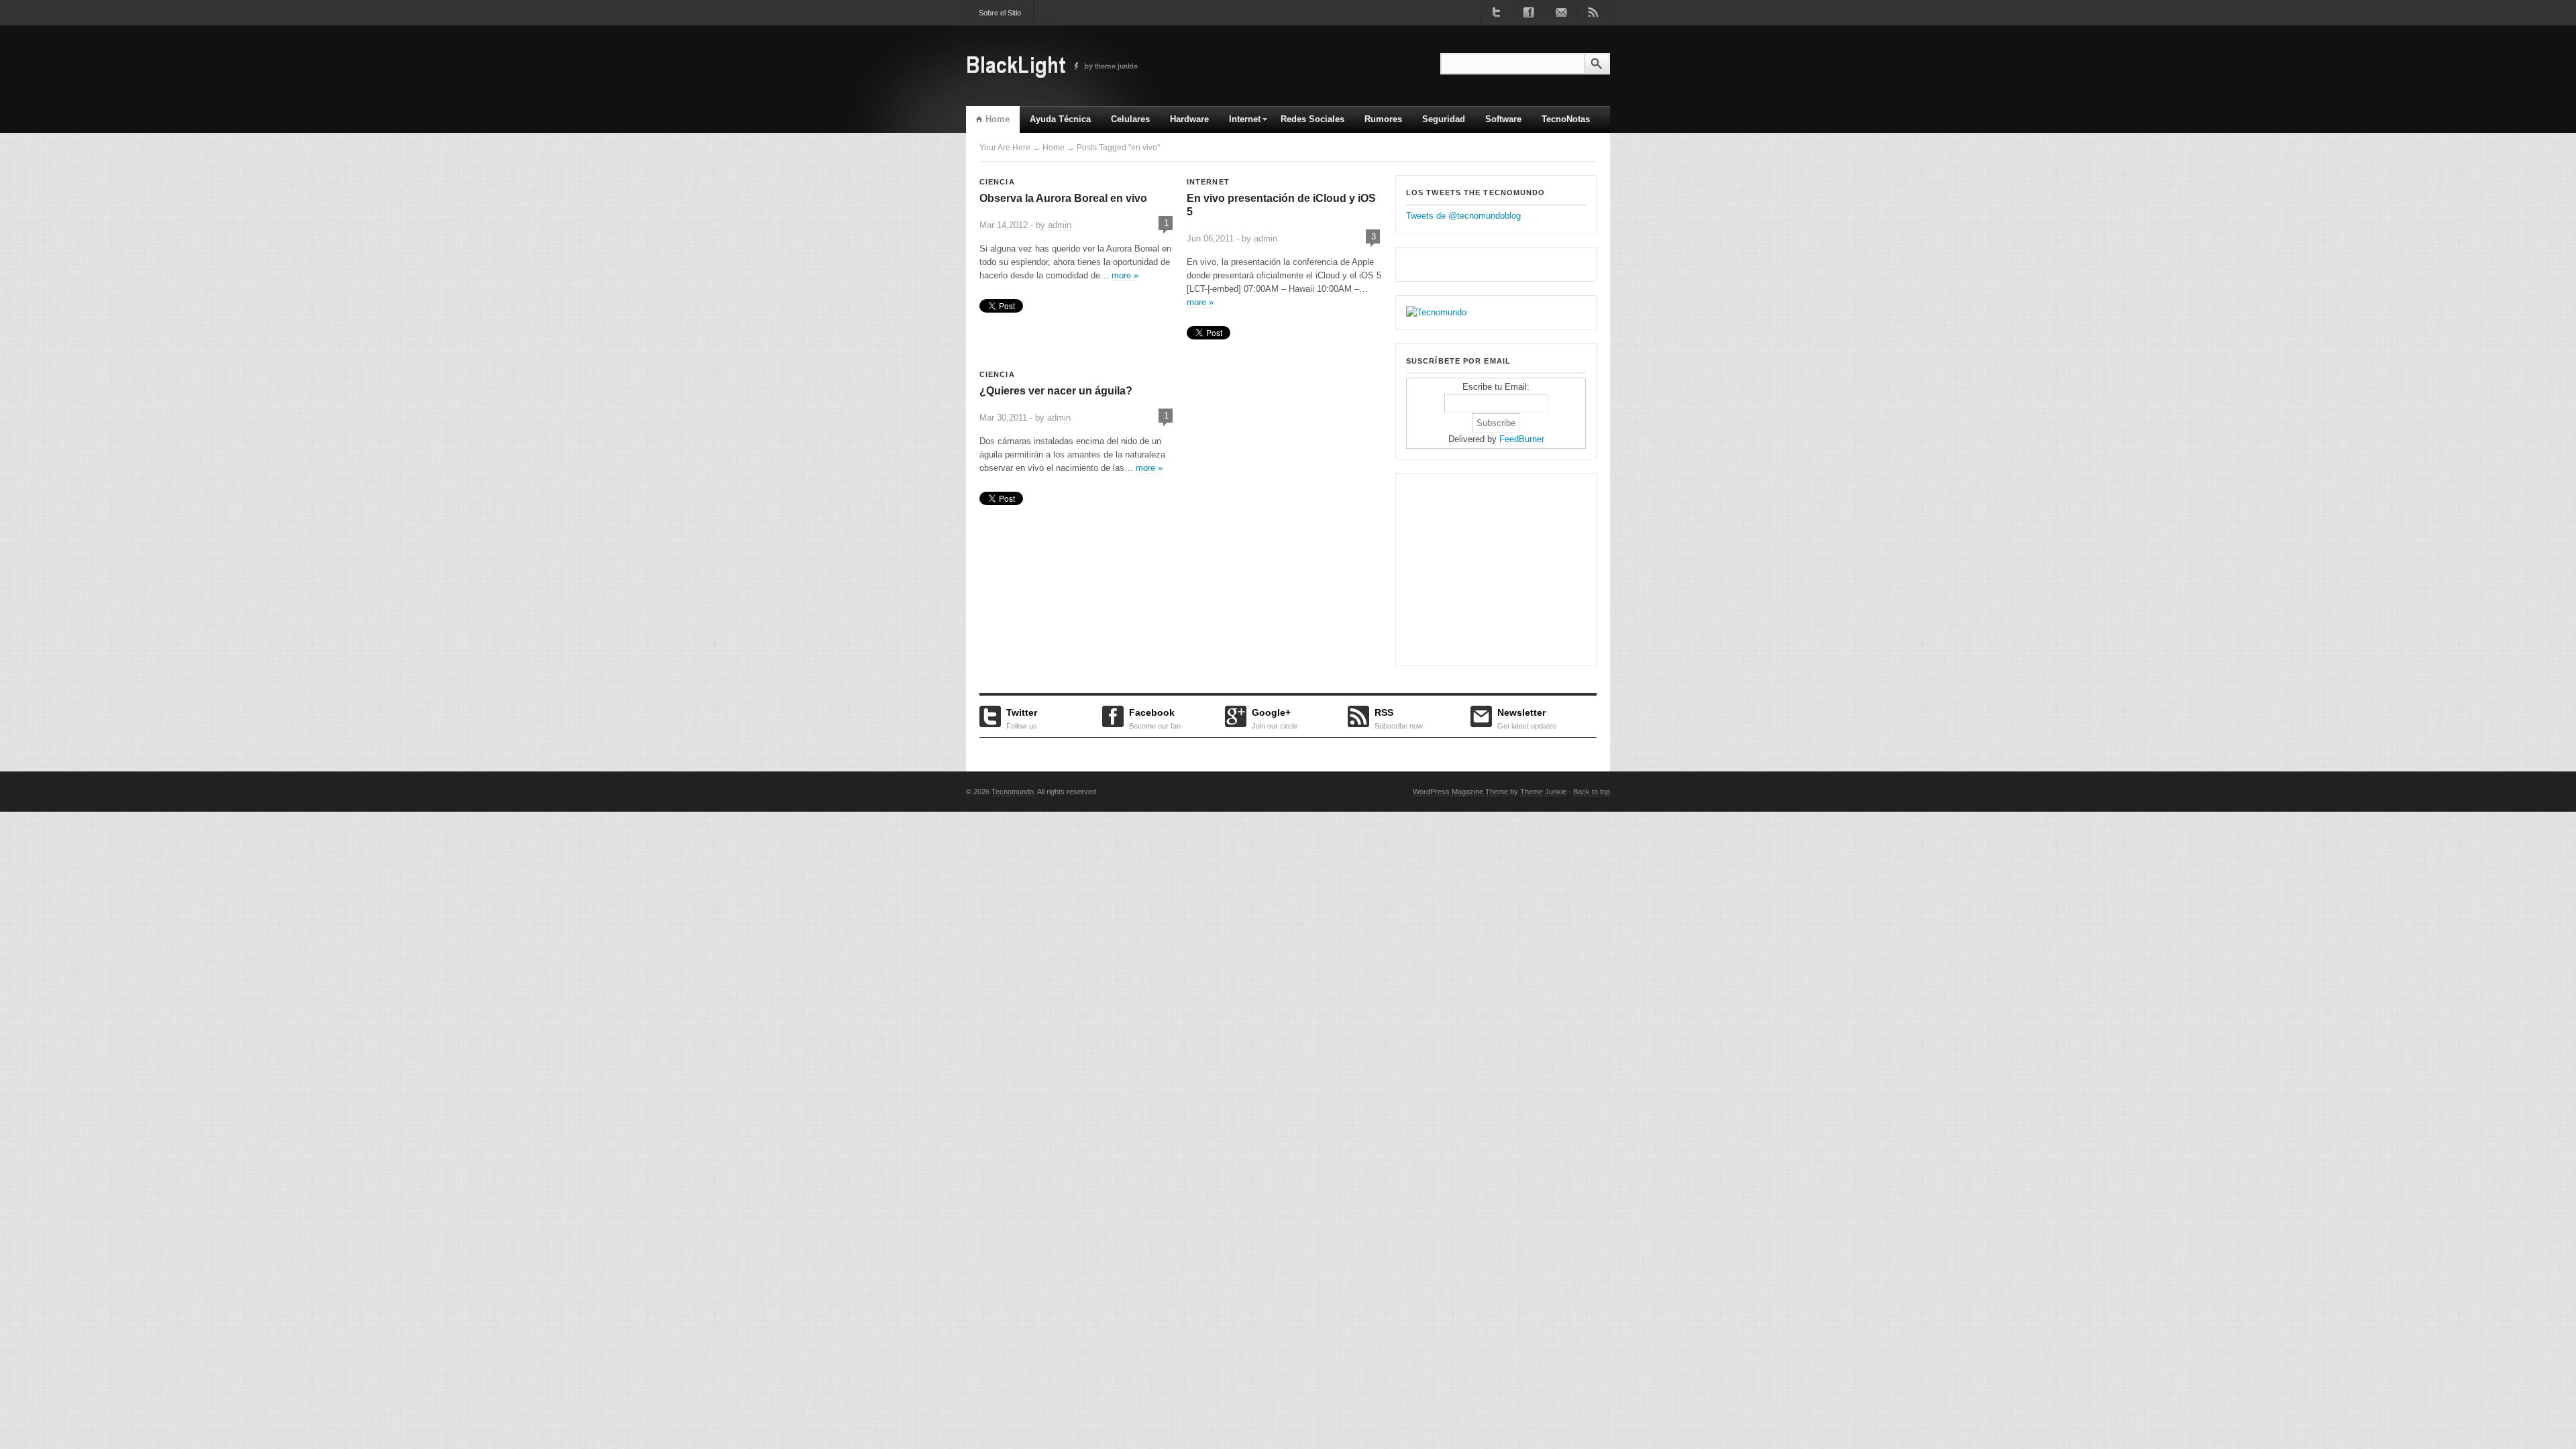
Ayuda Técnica (1060, 119)
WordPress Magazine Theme (1460, 792)
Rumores (1383, 119)
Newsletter (1527, 717)
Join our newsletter (1561, 13)
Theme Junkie (1543, 792)
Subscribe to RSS (1593, 13)
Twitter (1022, 717)
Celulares (1130, 119)
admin (1060, 225)
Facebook (1155, 717)
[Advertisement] (1490, 568)
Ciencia (997, 182)
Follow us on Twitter (1497, 13)
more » (1125, 275)
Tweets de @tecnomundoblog (1463, 216)
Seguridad (1444, 119)
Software (1503, 119)
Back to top (1592, 792)
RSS (1399, 717)
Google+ (1275, 717)
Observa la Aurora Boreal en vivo (1063, 198)
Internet (1240, 123)
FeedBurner (1522, 439)
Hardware (1189, 119)
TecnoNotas (1566, 119)
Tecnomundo (1013, 792)
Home (998, 119)
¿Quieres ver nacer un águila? (1056, 391)
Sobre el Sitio (1000, 13)
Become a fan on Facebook (1529, 13)
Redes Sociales (1312, 119)
